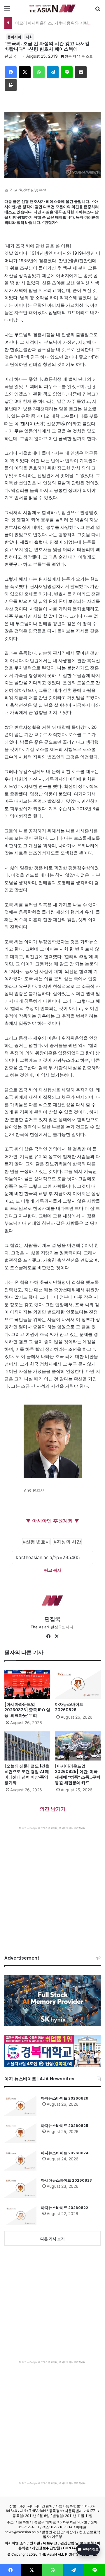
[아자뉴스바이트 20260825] (20, 2133)
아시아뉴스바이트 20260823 (66, 2180)
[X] (25, 72)
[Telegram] (53, 72)
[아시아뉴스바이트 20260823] (20, 2188)
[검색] (98, 11)
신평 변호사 (38, 1542)
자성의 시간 (69, 1542)
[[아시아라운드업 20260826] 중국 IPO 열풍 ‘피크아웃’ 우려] (27, 1684)
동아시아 (14, 37)
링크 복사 (53, 1570)
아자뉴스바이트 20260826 (69, 1707)
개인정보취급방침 (46, 2548)
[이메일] (81, 72)
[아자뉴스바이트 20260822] (20, 2215)
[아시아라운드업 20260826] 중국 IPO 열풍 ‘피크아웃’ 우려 (27, 1710)
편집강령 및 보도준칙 (77, 2543)
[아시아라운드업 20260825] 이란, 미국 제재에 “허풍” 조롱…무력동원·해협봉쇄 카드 (78, 1774)
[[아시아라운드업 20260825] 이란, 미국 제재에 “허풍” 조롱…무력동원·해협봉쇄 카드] (78, 1746)
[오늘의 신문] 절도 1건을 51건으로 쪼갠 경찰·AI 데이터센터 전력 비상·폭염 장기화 (27, 1774)
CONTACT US (75, 2548)
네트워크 (50, 2543)
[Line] (67, 72)
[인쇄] (11, 85)
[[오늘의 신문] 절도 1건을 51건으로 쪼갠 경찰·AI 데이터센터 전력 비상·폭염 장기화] (27, 1746)
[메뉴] (7, 11)
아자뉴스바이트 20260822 (64, 2208)
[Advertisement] (52, 1885)
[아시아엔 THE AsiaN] (52, 8)
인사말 (35, 2543)
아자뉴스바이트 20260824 (65, 2153)
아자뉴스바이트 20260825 (65, 2126)
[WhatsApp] (39, 72)
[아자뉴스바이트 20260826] (78, 1684)
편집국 (10, 56)
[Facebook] (11, 72)
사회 (29, 37)
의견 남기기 (53, 1809)
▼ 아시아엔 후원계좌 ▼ (52, 1521)
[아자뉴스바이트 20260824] (20, 2160)
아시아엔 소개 (16, 2543)
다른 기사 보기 (52, 2239)
